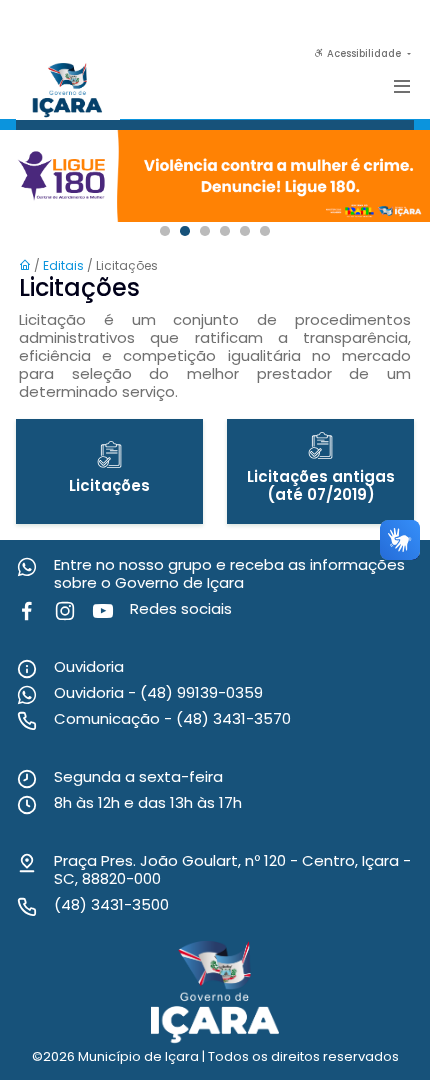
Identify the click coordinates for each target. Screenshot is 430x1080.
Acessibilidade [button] (364, 53)
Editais (65, 265)
